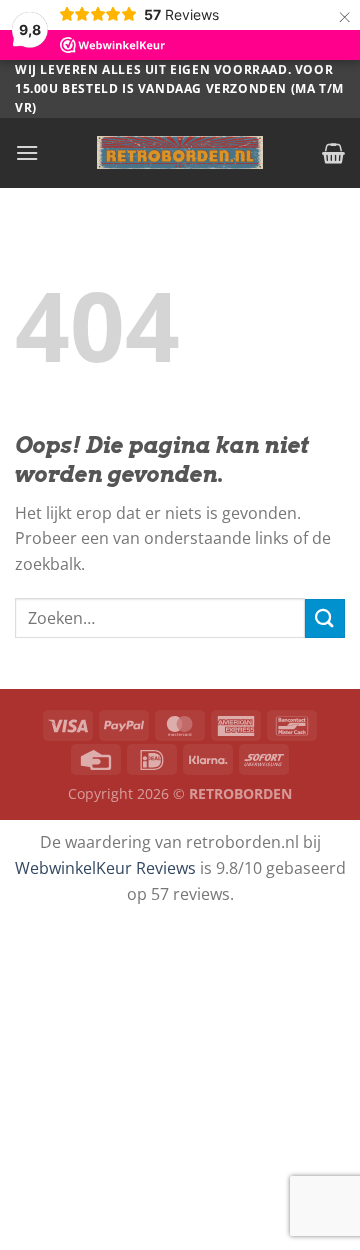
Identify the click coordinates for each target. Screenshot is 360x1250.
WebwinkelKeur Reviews (105, 868)
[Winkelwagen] (333, 153)
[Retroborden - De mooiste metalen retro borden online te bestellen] (180, 152)
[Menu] (27, 152)
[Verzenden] (325, 618)
